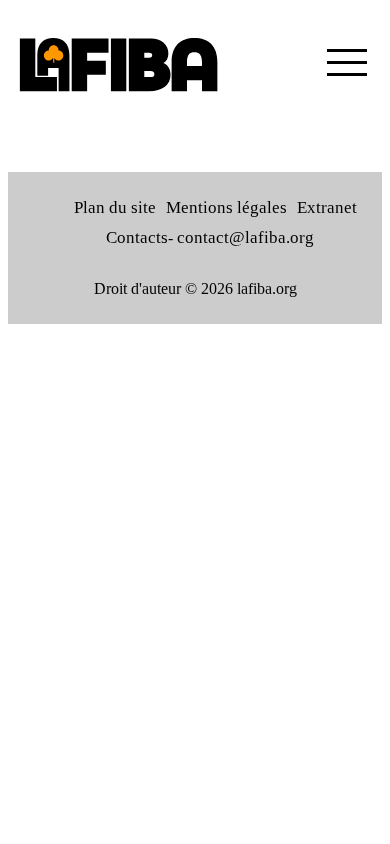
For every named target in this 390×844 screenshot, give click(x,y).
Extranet (327, 207)
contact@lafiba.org (245, 237)
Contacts (137, 237)
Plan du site (115, 207)
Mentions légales (226, 207)
